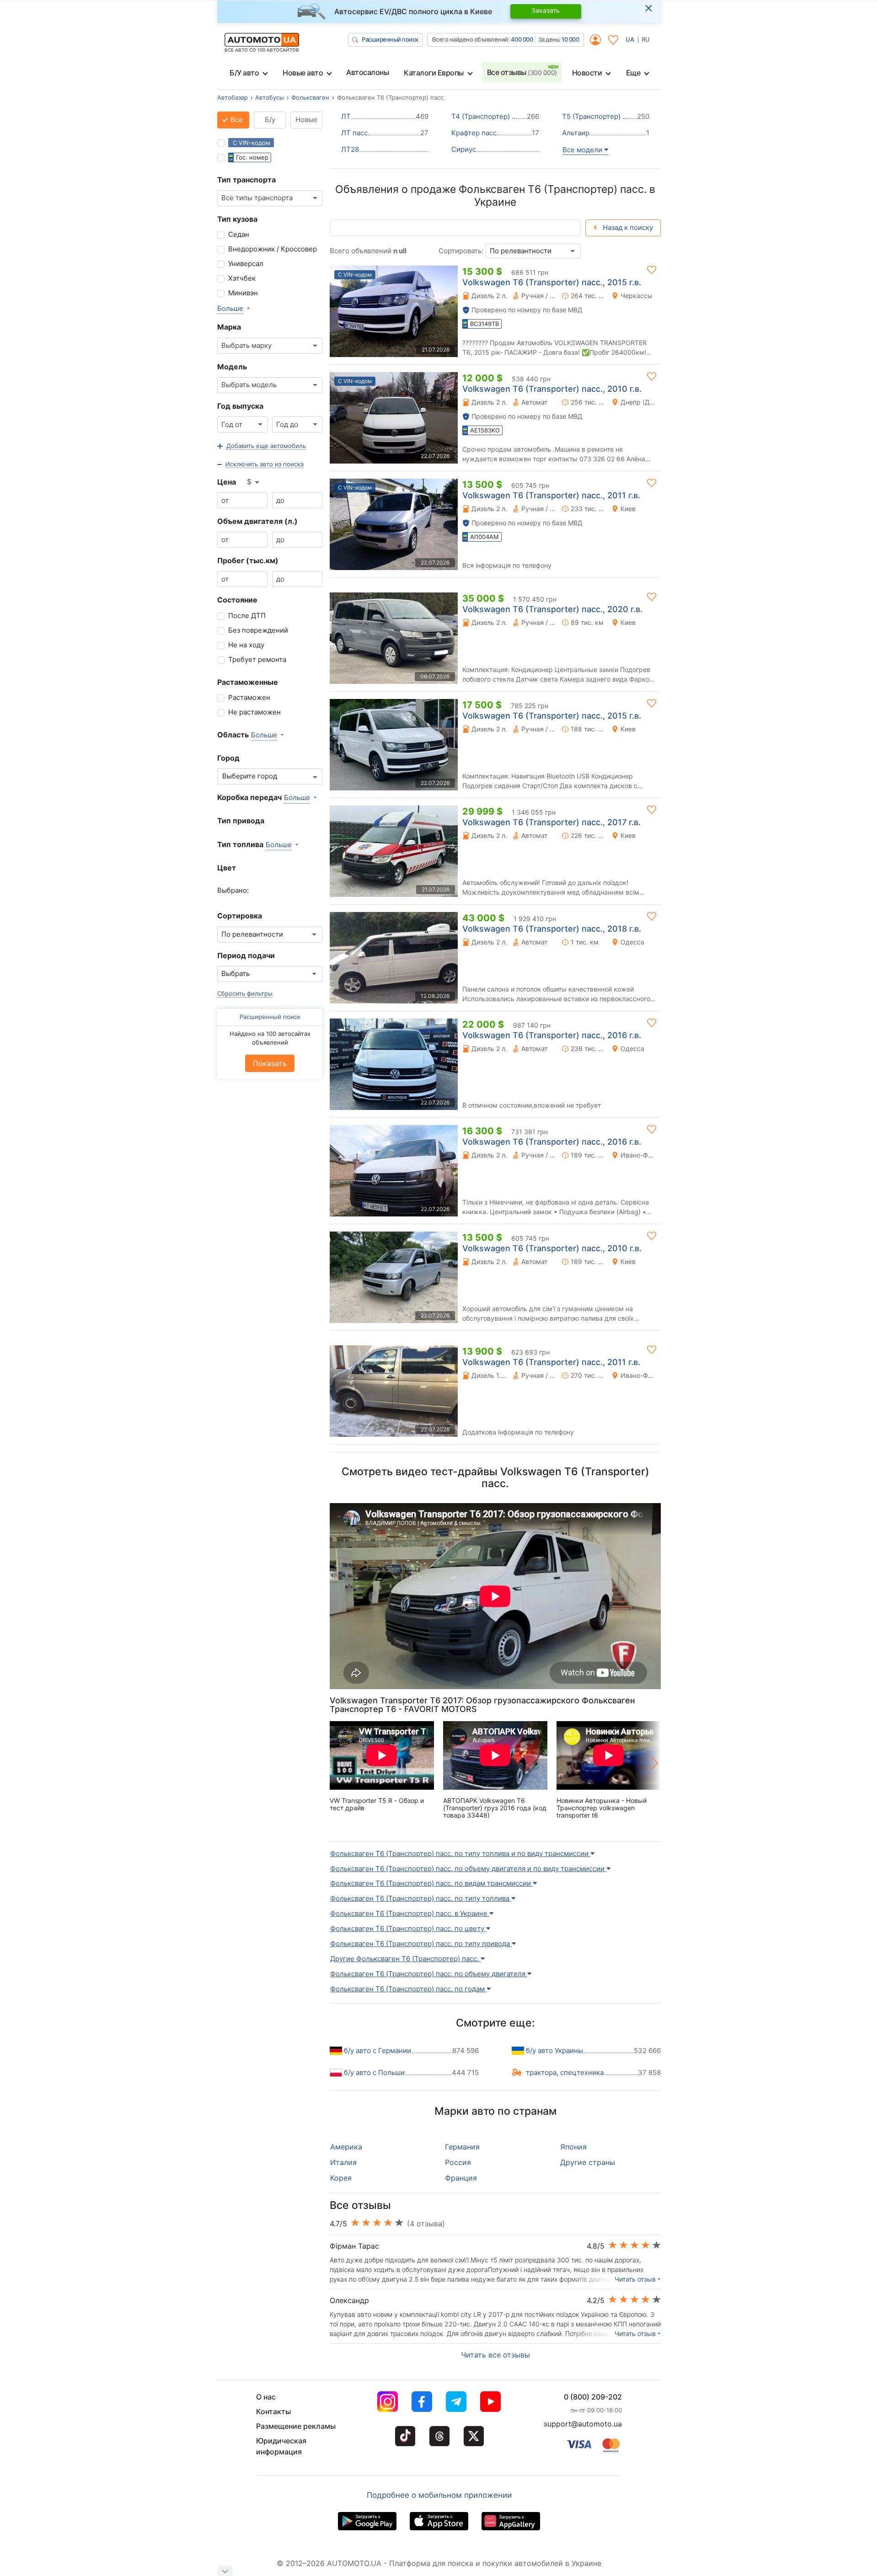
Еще (633, 73)
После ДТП (247, 616)
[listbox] (254, 482)
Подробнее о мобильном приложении (439, 2495)
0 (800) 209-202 (593, 2397)
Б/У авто (244, 73)
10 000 (570, 39)
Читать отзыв (635, 2279)
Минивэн (243, 293)
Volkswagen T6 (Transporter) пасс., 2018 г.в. (552, 929)
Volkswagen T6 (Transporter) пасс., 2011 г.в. (551, 495)
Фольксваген (310, 97)
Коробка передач (249, 797)
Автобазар (233, 97)
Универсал (246, 264)
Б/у (270, 120)
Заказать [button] (546, 10)
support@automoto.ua (583, 2424)
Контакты (273, 2411)
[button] (262, 446)
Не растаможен (254, 712)
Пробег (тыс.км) (248, 560)
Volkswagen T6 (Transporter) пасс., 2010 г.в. (552, 389)
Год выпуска (240, 406)
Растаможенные (248, 682)
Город (228, 758)
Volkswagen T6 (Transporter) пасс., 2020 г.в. (552, 609)
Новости (587, 73)
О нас (266, 2397)
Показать (270, 1063)
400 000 (522, 39)
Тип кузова (237, 219)
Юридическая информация (281, 2446)
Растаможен (249, 697)
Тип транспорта (246, 180)
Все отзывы (522, 72)
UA (630, 39)
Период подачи (246, 955)
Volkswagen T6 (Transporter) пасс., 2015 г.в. (552, 282)
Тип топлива (240, 844)
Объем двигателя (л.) (257, 521)
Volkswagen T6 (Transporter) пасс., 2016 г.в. (552, 1035)
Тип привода (241, 821)
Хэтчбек (242, 278)
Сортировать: (461, 251)
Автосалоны (367, 72)
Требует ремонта (257, 659)
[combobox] (270, 198)
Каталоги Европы (434, 73)
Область (233, 735)
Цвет (227, 868)
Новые (306, 120)
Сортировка (240, 916)
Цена (227, 482)
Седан (239, 234)
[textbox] (252, 776)
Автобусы (270, 97)
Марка (229, 327)
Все (236, 120)
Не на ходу (246, 645)
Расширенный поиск (390, 39)
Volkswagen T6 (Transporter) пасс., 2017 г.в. (551, 822)
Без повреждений (258, 630)
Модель (232, 367)
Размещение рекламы (296, 2426)
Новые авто (303, 73)
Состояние (237, 600)
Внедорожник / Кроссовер (273, 249)
